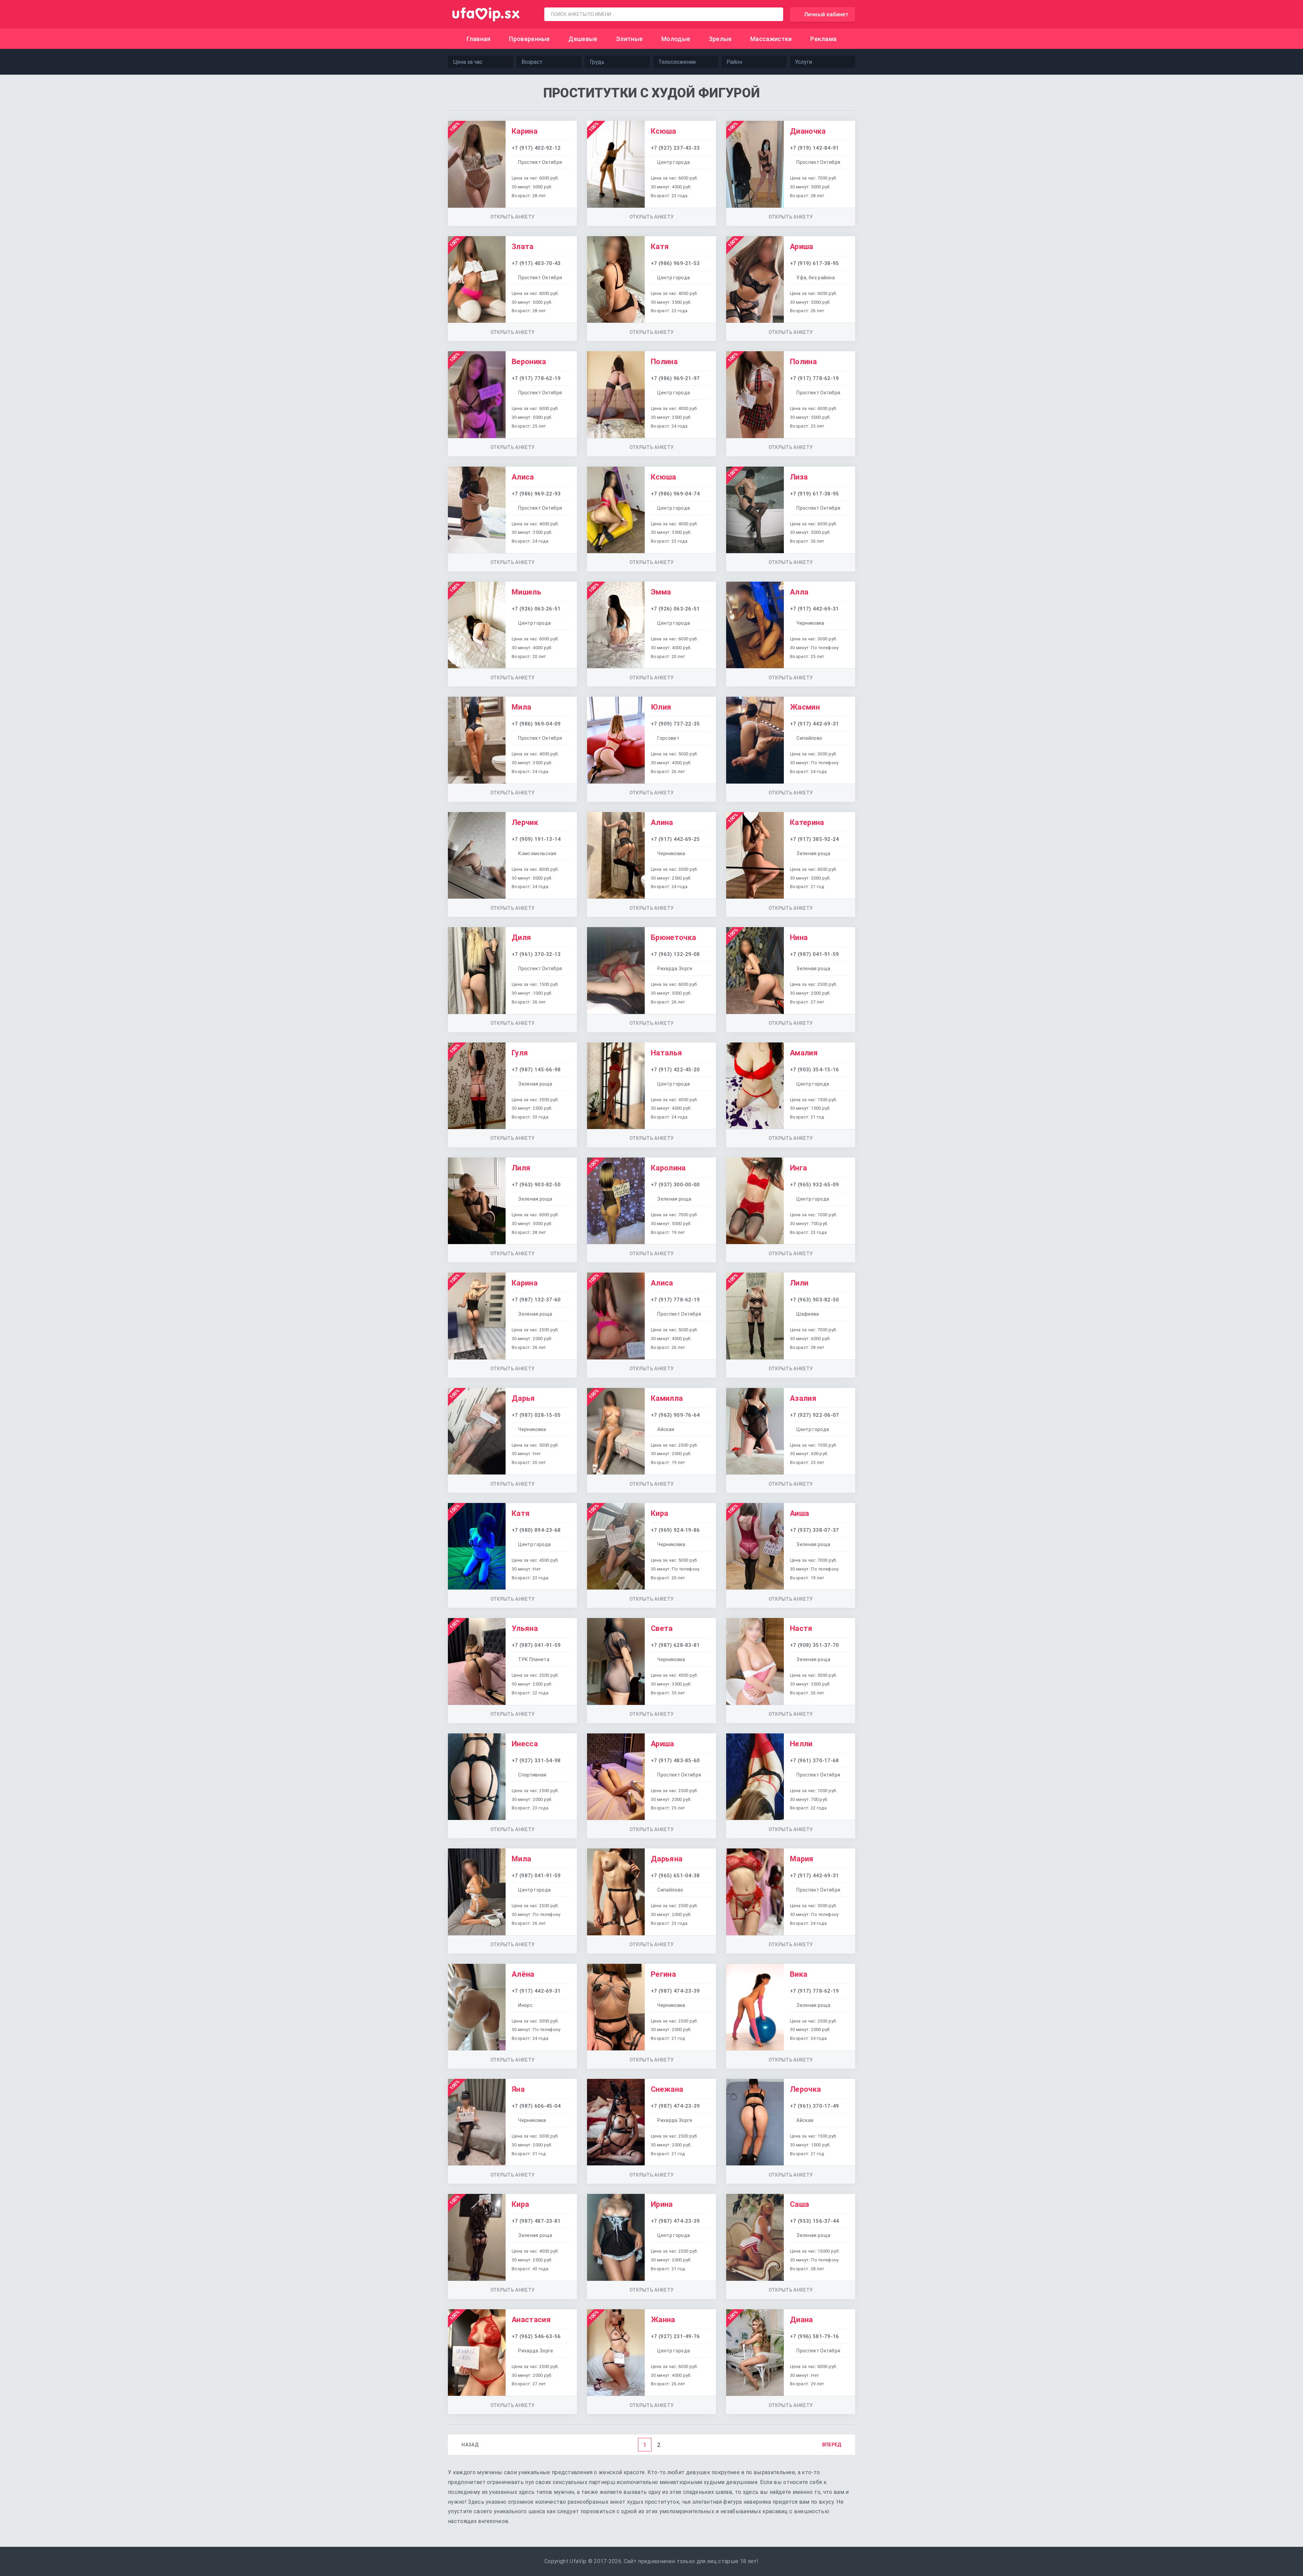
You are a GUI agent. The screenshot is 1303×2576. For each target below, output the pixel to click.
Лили (799, 1283)
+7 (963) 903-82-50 (536, 1185)
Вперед (832, 2445)
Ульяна (525, 1628)
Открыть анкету (512, 217)
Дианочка (808, 131)
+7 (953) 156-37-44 (815, 2221)
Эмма (661, 592)
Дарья (523, 1398)
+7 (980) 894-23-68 (536, 1530)
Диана (801, 2320)
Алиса (523, 477)
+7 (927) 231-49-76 (675, 2336)
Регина (663, 1974)
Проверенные (530, 39)
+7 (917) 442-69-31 (815, 609)
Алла (799, 592)
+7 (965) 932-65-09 (815, 1185)
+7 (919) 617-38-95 (815, 263)
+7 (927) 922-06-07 (815, 1415)
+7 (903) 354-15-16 (815, 1070)
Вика (799, 1974)
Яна (518, 2089)
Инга (798, 1168)
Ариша (802, 247)
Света (662, 1628)
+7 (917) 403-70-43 (536, 263)
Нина (799, 937)
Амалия (804, 1053)
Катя (660, 247)
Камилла (667, 1398)
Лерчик (525, 822)
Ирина (662, 2204)
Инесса (525, 1744)
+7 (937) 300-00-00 (675, 1185)
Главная (479, 39)
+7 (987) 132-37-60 (536, 1300)
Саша (799, 2204)
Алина (662, 822)
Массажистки (771, 39)
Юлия (661, 707)
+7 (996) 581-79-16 (815, 2336)
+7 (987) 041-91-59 (815, 954)
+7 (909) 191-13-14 (536, 839)
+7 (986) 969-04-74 (675, 494)
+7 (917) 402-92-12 (536, 148)
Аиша (799, 1513)
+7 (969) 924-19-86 (675, 1530)
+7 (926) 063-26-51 (536, 609)
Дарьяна (667, 1859)
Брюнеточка (673, 937)
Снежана (667, 2089)
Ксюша (664, 131)
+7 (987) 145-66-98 (536, 1070)
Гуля (520, 1053)
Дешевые (583, 39)
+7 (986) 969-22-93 (536, 494)
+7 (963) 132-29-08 (675, 954)
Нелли (801, 1744)
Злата (523, 247)
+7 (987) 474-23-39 (675, 1991)
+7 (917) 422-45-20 (675, 1070)
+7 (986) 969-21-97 (675, 378)
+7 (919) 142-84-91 (815, 148)
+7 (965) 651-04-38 (675, 1876)
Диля (521, 937)
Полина (664, 362)
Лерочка (805, 2089)
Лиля (521, 1168)
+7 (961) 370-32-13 (536, 954)
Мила (521, 707)
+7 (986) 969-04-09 (536, 724)
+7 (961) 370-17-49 (815, 2106)
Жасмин (805, 707)
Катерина (807, 822)
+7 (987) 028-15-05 (536, 1415)
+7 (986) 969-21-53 (675, 263)
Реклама (823, 39)
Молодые (676, 39)
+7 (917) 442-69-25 (675, 839)
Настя (801, 1628)
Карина (525, 131)
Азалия (803, 1398)
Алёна (523, 1974)
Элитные (629, 39)
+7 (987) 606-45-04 (536, 2106)
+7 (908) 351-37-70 (815, 1645)
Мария (802, 1859)
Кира (659, 1513)
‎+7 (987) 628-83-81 (675, 1645)
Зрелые (720, 39)
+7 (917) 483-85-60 (675, 1761)
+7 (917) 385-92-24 (815, 839)
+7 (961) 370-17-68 (815, 1761)
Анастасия (531, 2320)
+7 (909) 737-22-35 (675, 724)
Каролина (668, 1168)
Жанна (663, 2320)
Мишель (526, 592)
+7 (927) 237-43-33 (675, 148)
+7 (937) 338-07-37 (815, 1530)
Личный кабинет (826, 14)
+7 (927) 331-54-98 (536, 1761)
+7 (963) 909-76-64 (675, 1415)
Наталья (666, 1053)
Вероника (529, 362)
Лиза (799, 477)
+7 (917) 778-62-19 (536, 378)
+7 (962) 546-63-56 (536, 2336)
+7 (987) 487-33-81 (536, 2221)
